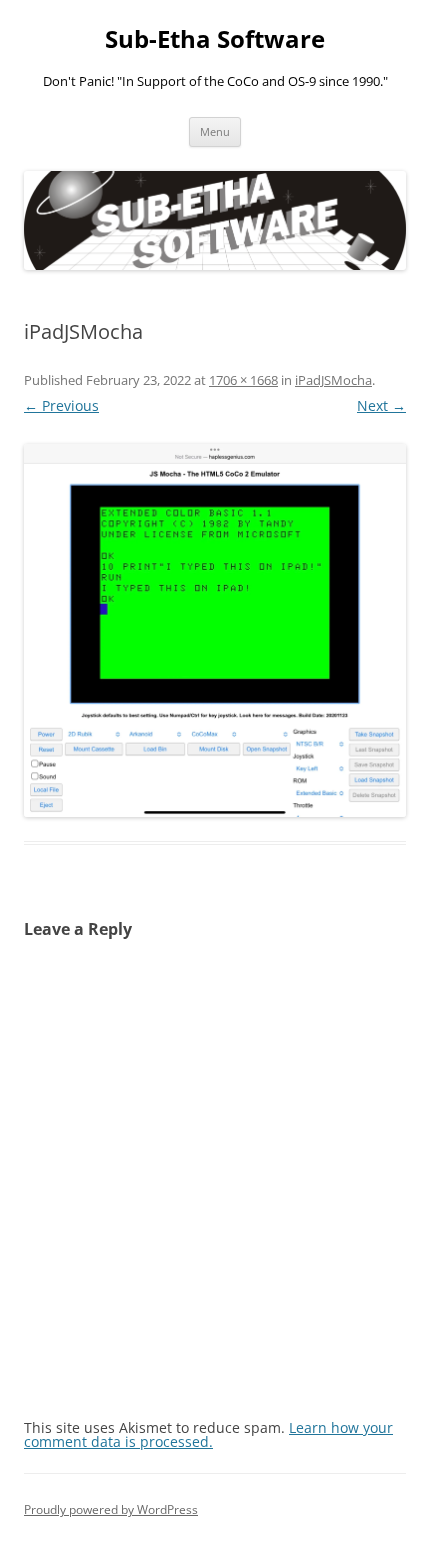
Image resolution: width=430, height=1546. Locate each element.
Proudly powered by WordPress (111, 1509)
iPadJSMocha (333, 380)
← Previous (61, 405)
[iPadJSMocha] (215, 631)
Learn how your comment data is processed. (208, 1434)
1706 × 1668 (243, 380)
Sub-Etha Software (215, 39)
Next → (381, 405)
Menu (215, 131)
